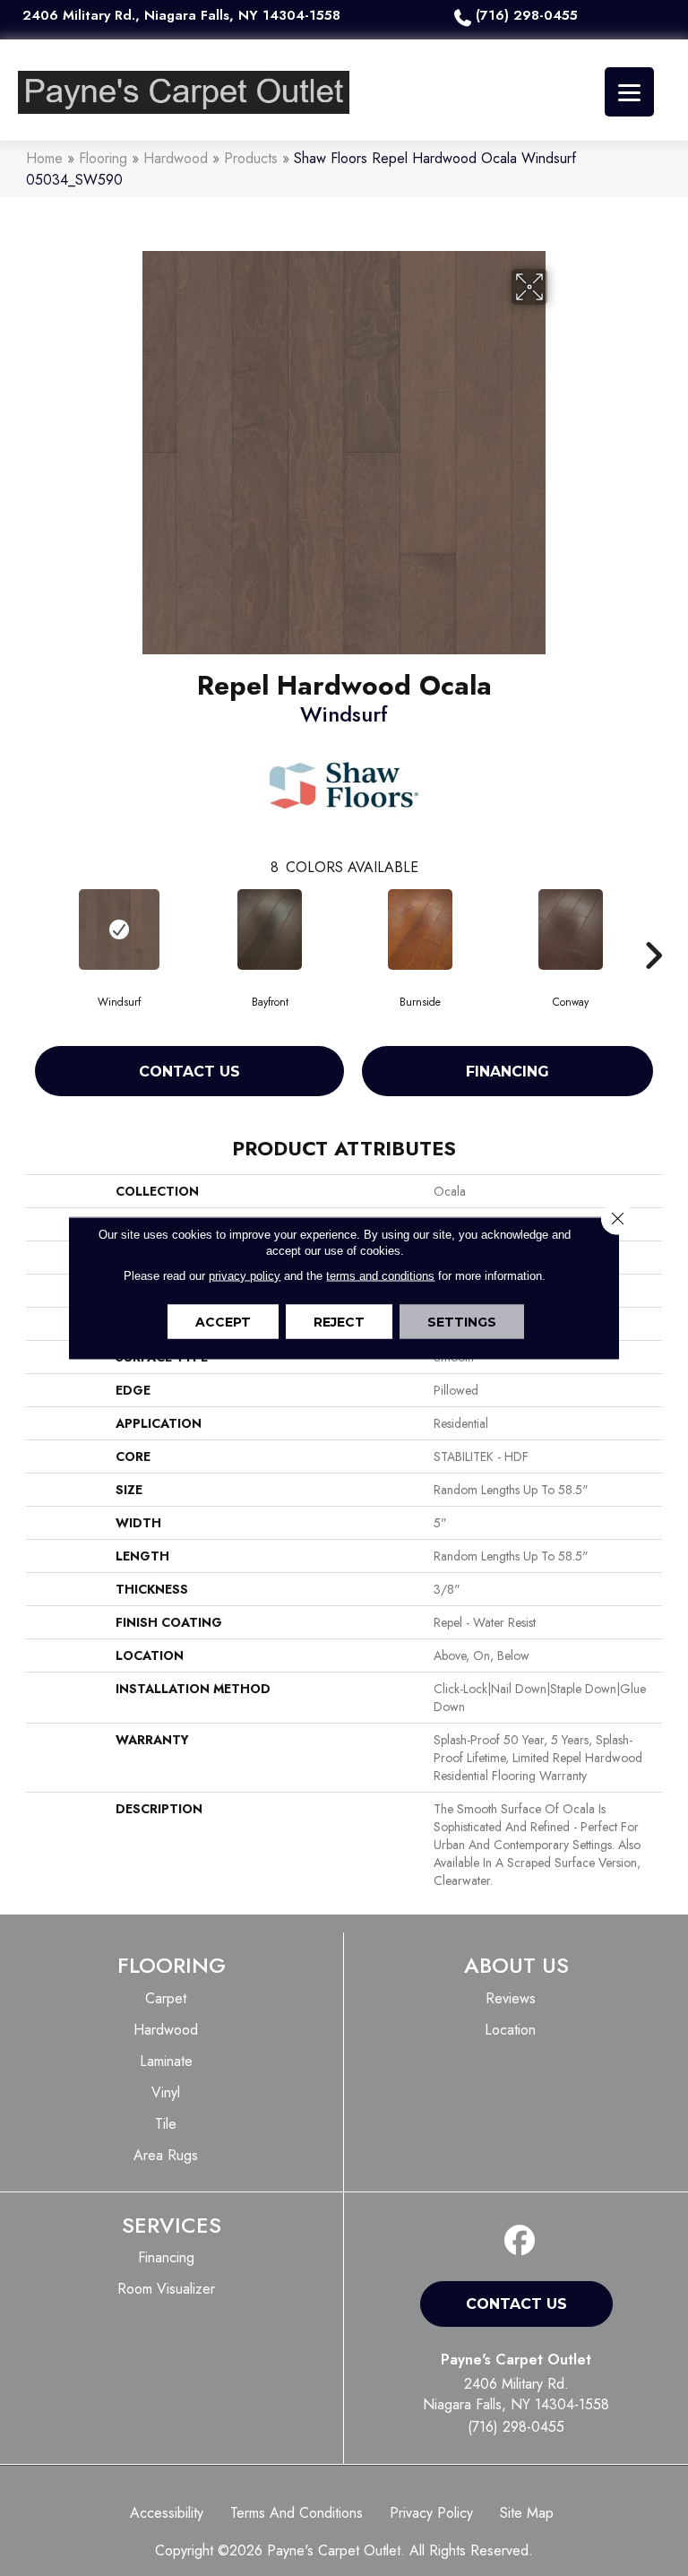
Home (44, 158)
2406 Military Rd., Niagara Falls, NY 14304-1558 (181, 15)
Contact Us (189, 1072)
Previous (35, 929)
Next (653, 929)
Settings (462, 1322)
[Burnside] (420, 929)
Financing (507, 1072)
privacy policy (245, 1276)
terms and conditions (380, 1276)
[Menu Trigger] (629, 92)
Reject (339, 1322)
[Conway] (571, 929)
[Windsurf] (119, 929)
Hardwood (176, 158)
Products (251, 158)
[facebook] (520, 2241)
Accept (223, 1322)
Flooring (103, 158)
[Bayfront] (270, 929)
